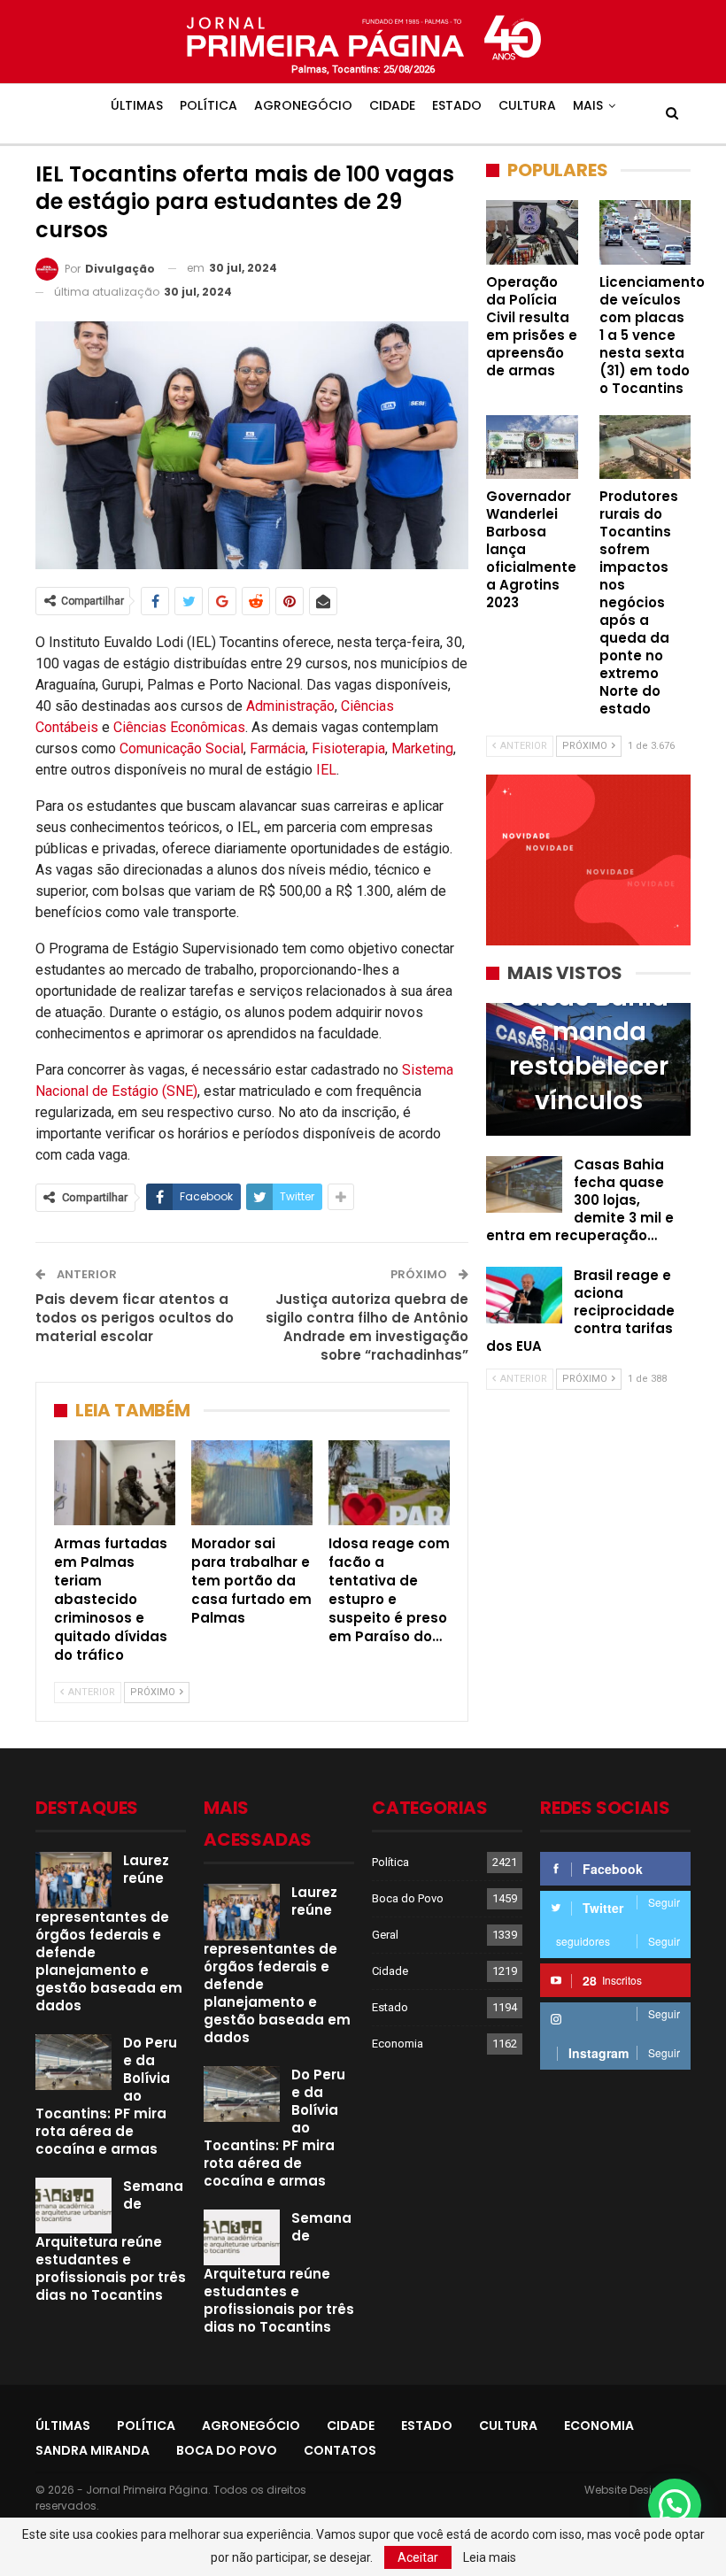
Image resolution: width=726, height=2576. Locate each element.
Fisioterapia (348, 748)
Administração (290, 706)
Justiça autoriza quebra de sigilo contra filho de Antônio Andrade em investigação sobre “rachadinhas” (367, 1327)
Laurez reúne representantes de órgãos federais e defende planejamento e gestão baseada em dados (109, 1933)
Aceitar (418, 2557)
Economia (398, 2044)
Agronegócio (303, 105)
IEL (326, 770)
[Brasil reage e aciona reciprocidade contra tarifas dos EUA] (524, 1295)
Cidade (392, 105)
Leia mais (490, 2557)
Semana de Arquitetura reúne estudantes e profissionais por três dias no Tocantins (111, 2241)
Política (209, 105)
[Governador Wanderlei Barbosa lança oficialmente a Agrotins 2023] (532, 447)
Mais (588, 105)
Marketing (422, 748)
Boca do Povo (408, 1898)
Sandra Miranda (93, 2450)
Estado (457, 105)
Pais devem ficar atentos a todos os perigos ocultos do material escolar (135, 1318)
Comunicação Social (181, 748)
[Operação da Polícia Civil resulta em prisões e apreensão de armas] (532, 232)
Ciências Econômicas (179, 727)
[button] (675, 2505)
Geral (385, 1935)
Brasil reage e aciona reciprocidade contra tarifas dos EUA (580, 1311)
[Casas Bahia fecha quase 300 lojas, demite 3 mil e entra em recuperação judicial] (524, 1184)
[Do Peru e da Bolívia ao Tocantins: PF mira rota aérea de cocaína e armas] (73, 2063)
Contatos (340, 2450)
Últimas (137, 105)
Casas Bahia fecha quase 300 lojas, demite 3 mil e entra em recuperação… (580, 1200)
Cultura (527, 105)
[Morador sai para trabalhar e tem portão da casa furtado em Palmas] (252, 1483)
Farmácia (278, 748)
